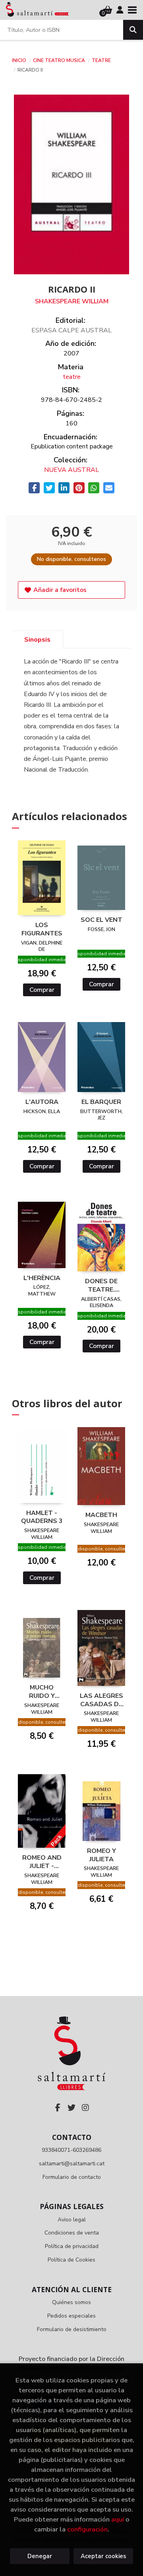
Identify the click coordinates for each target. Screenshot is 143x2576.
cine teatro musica (60, 60)
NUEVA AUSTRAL (71, 470)
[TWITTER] (71, 2108)
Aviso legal (72, 2220)
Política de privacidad (72, 2246)
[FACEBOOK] (58, 2108)
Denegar (40, 2556)
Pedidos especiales (71, 2316)
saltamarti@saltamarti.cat (72, 2164)
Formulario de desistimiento (72, 2329)
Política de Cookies (71, 2260)
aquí (118, 2519)
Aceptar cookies (103, 2556)
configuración (87, 2529)
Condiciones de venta (72, 2233)
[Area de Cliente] (120, 10)
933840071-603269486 (71, 2150)
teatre (101, 60)
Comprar (42, 990)
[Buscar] (133, 30)
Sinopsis (37, 640)
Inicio (19, 60)
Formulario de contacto (72, 2177)
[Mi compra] (108, 10)
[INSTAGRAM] (85, 2108)
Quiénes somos (71, 2302)
